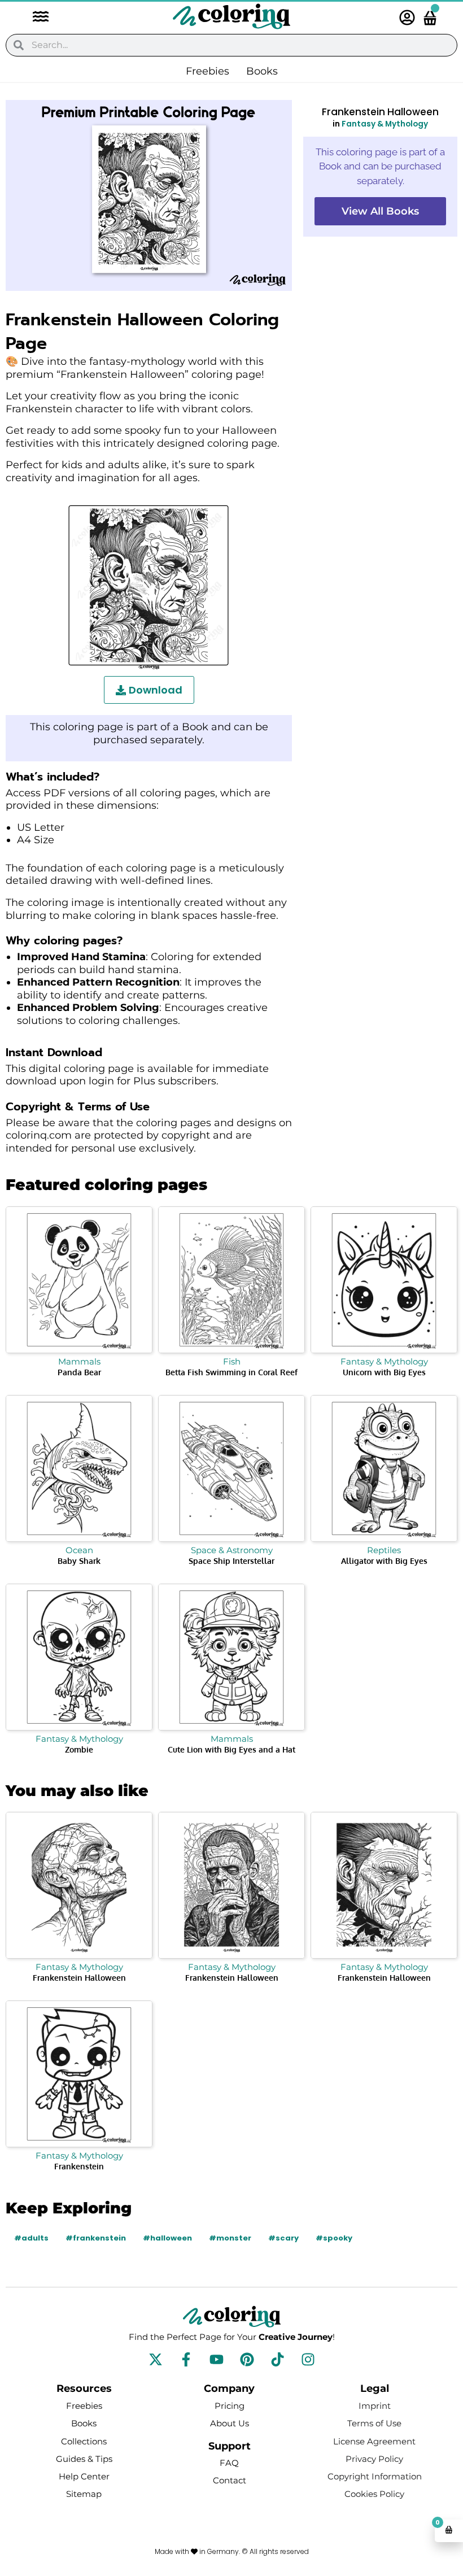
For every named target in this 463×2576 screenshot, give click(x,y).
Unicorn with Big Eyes (384, 1372)
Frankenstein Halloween (79, 1978)
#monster (230, 2238)
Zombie (79, 1749)
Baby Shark (79, 1561)
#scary (283, 2238)
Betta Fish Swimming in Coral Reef (231, 1372)
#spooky (334, 2238)
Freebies (208, 71)
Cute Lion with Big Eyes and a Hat (231, 1749)
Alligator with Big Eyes (384, 1561)
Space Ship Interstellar (231, 1561)
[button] (35, 18)
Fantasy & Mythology (385, 124)
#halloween (167, 2238)
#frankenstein (96, 2238)
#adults (31, 2238)
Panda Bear (79, 1372)
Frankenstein (79, 2166)
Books (262, 71)
